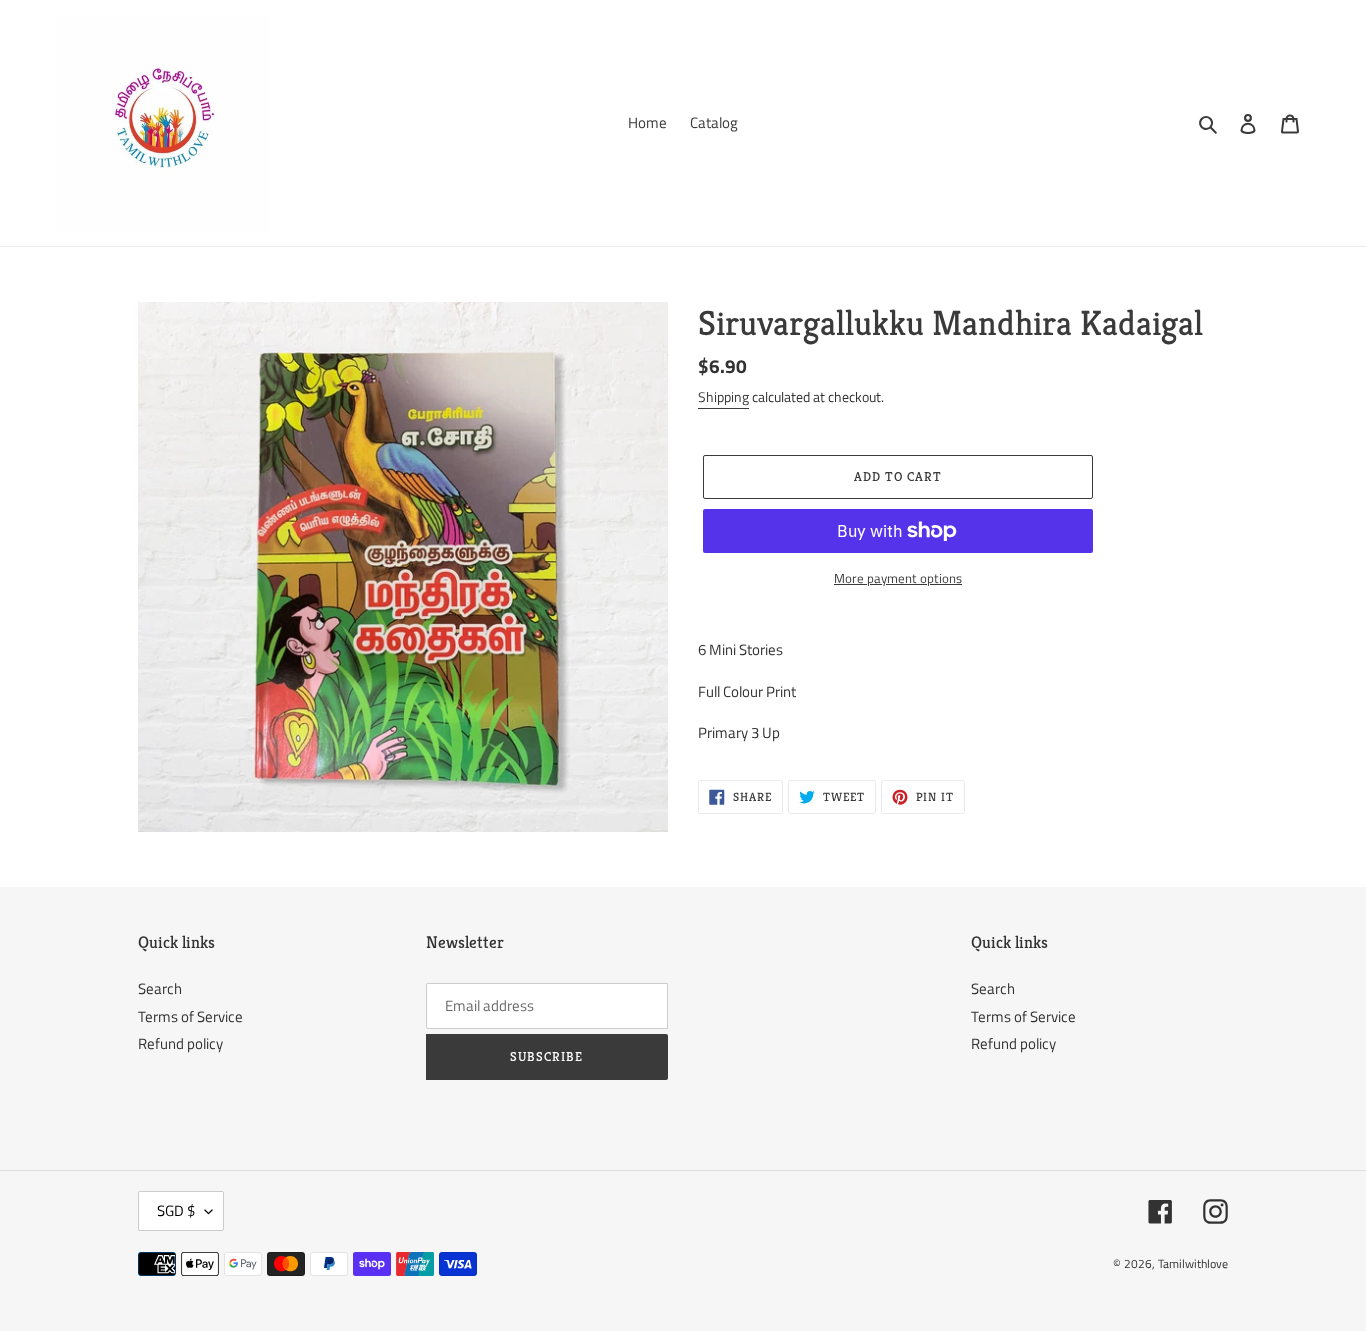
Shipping (723, 396)
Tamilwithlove (1193, 1263)
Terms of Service (190, 1016)
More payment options (898, 578)
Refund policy (180, 1043)
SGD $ (176, 1210)
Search (160, 988)
